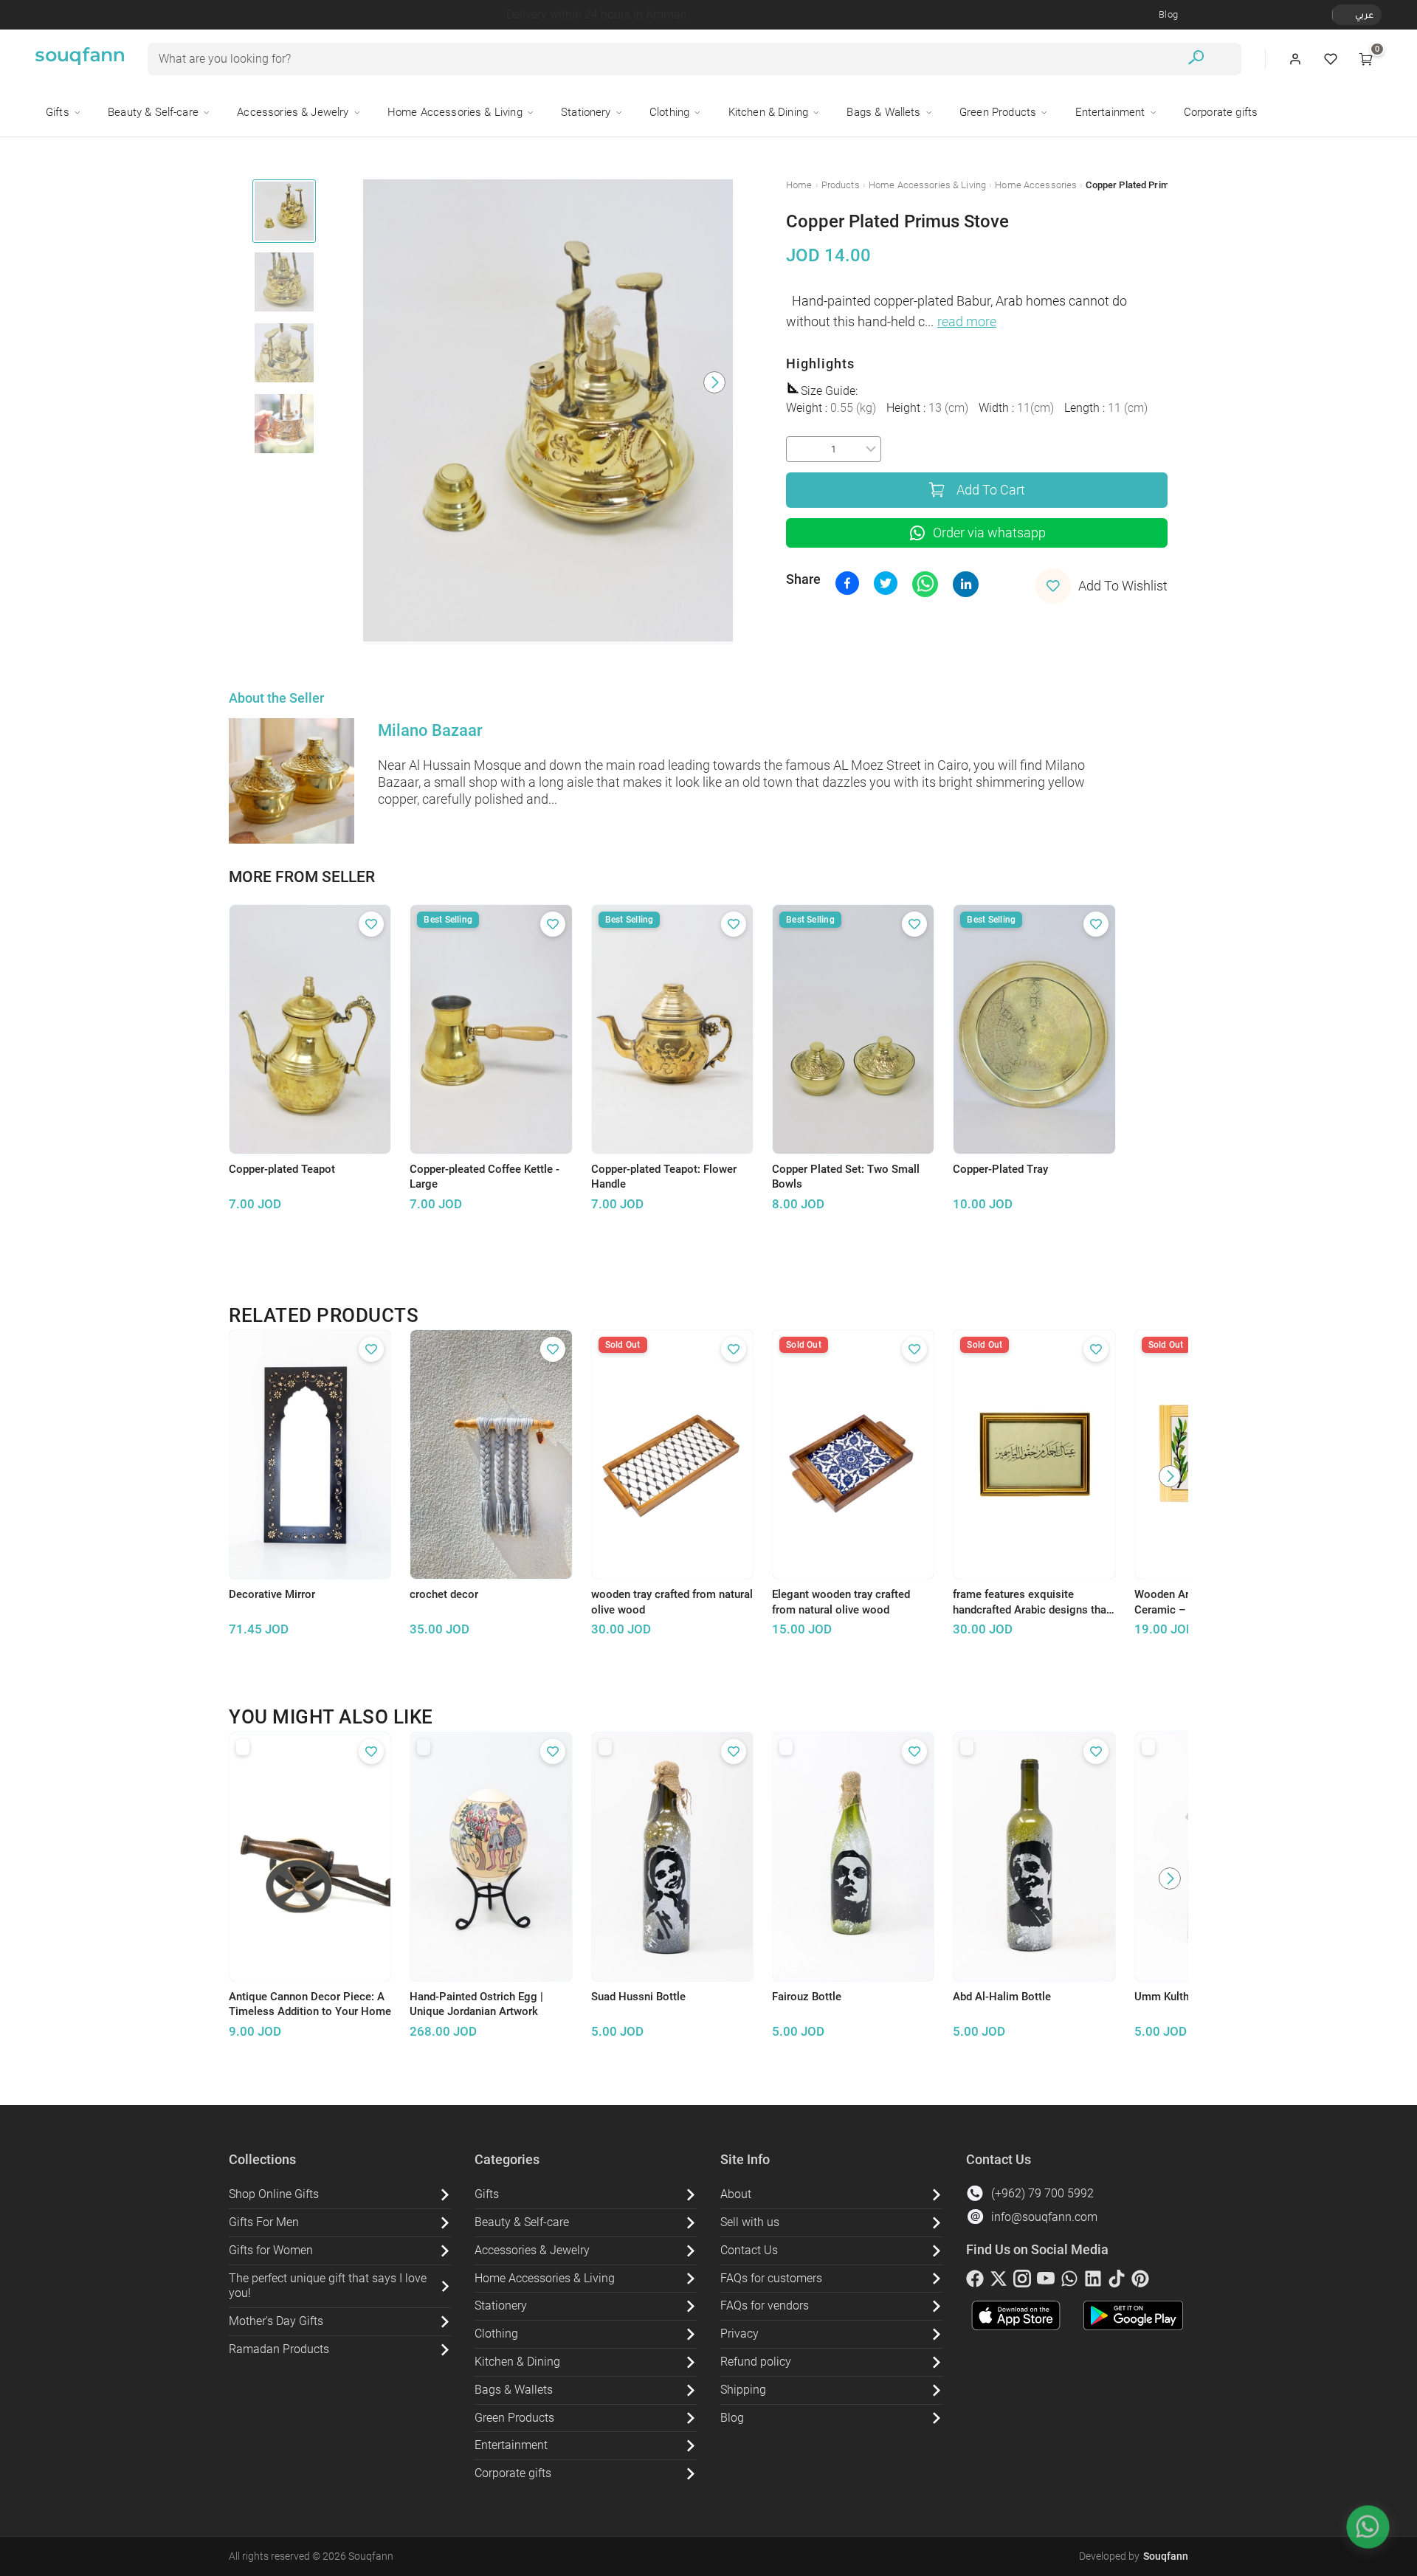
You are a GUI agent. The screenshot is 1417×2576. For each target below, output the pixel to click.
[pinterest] (1140, 2281)
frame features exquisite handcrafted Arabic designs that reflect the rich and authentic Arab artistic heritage (1031, 1602)
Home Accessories (1036, 185)
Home (799, 185)
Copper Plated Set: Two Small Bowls (846, 1177)
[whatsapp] (1069, 2281)
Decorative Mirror (272, 1594)
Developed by (1134, 2556)
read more (967, 322)
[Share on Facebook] (847, 583)
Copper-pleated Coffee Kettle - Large (485, 1177)
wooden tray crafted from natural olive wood (672, 1602)
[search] (1196, 59)
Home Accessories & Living (927, 185)
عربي (1364, 14)
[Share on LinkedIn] (966, 584)
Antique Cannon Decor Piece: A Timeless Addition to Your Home (310, 2004)
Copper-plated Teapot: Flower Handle (664, 1177)
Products (841, 185)
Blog (1168, 14)
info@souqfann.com (1044, 2217)
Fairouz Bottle (807, 1997)
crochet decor (444, 1594)
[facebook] (975, 2281)
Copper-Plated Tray (1000, 1169)
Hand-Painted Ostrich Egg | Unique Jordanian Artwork (476, 2004)
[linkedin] (1093, 2281)
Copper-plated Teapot (282, 1169)
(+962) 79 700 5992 (1042, 2193)
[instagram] (1022, 2281)
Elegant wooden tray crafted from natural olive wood (841, 1602)
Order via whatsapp (989, 533)
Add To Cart (991, 490)
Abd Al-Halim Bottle (1002, 1997)
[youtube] (1046, 2281)
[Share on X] (886, 583)
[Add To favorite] (371, 924)
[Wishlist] (1331, 59)
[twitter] (999, 2281)
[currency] (1340, 15)
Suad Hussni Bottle (638, 1997)
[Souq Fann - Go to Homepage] (80, 59)
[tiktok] (1117, 2281)
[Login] (1295, 59)
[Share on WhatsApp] (925, 584)
